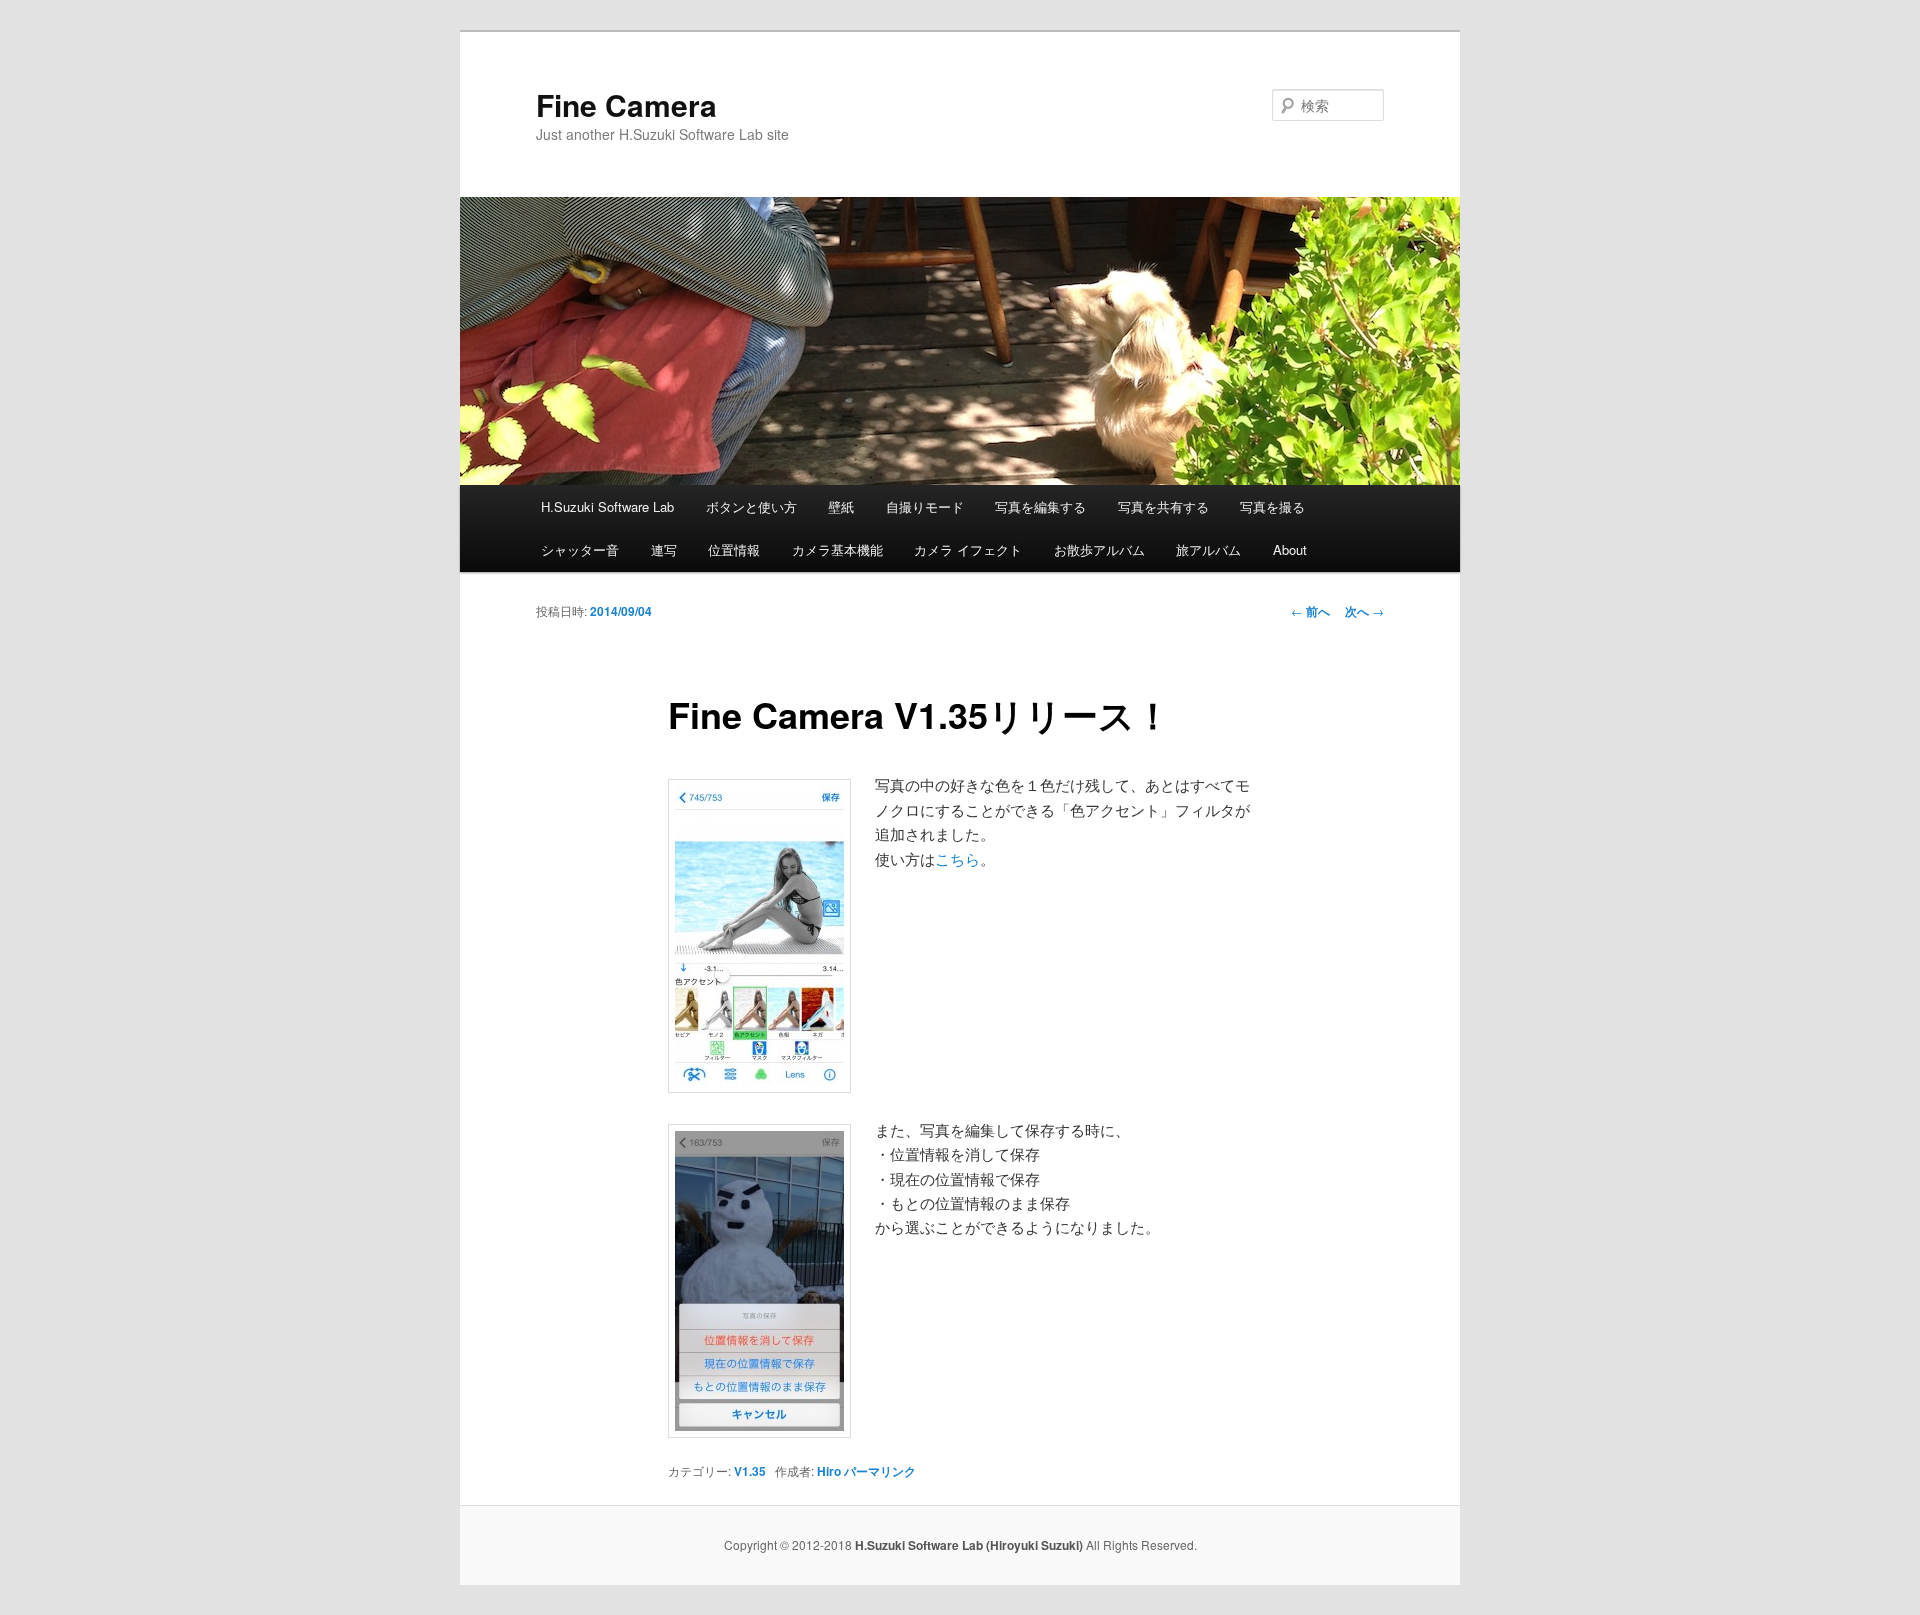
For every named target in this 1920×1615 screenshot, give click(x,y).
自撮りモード (925, 506)
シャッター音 (580, 549)
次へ (1364, 611)
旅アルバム (1208, 549)
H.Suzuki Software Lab (607, 506)
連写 (664, 549)
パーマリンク (880, 1471)
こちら (957, 858)
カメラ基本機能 (837, 549)
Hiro (829, 1471)
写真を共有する (1163, 506)
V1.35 (750, 1471)
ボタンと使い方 (751, 506)
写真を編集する (1040, 506)
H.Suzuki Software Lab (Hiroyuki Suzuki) (970, 1545)
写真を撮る (1272, 506)
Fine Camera (626, 104)
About (1290, 549)
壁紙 (841, 506)
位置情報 (734, 549)
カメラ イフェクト (968, 549)
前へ (1310, 611)
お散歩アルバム (1099, 549)
